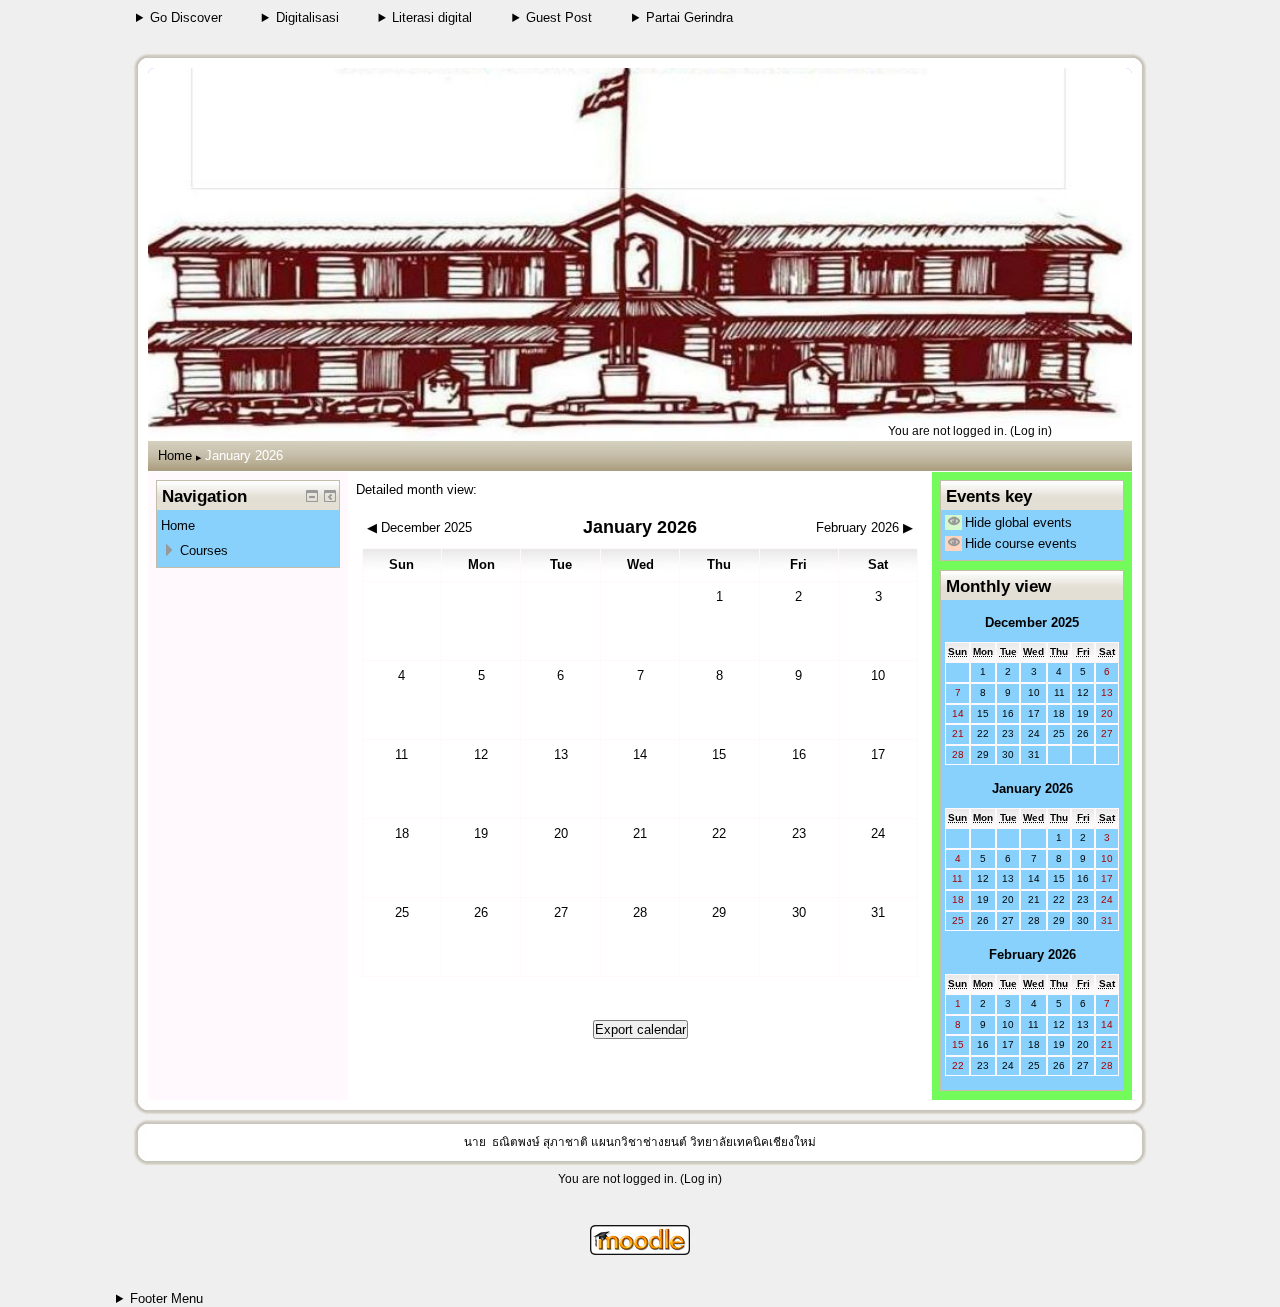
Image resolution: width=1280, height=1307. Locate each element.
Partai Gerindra (689, 17)
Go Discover (186, 17)
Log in (1031, 430)
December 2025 (1032, 622)
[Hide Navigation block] (312, 496)
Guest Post (559, 17)
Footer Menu (166, 1298)
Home (175, 455)
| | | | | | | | (179, 18)
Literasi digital (432, 17)
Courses (204, 550)
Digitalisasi (307, 17)
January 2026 (244, 455)
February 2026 (1032, 954)
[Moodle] (640, 1250)
